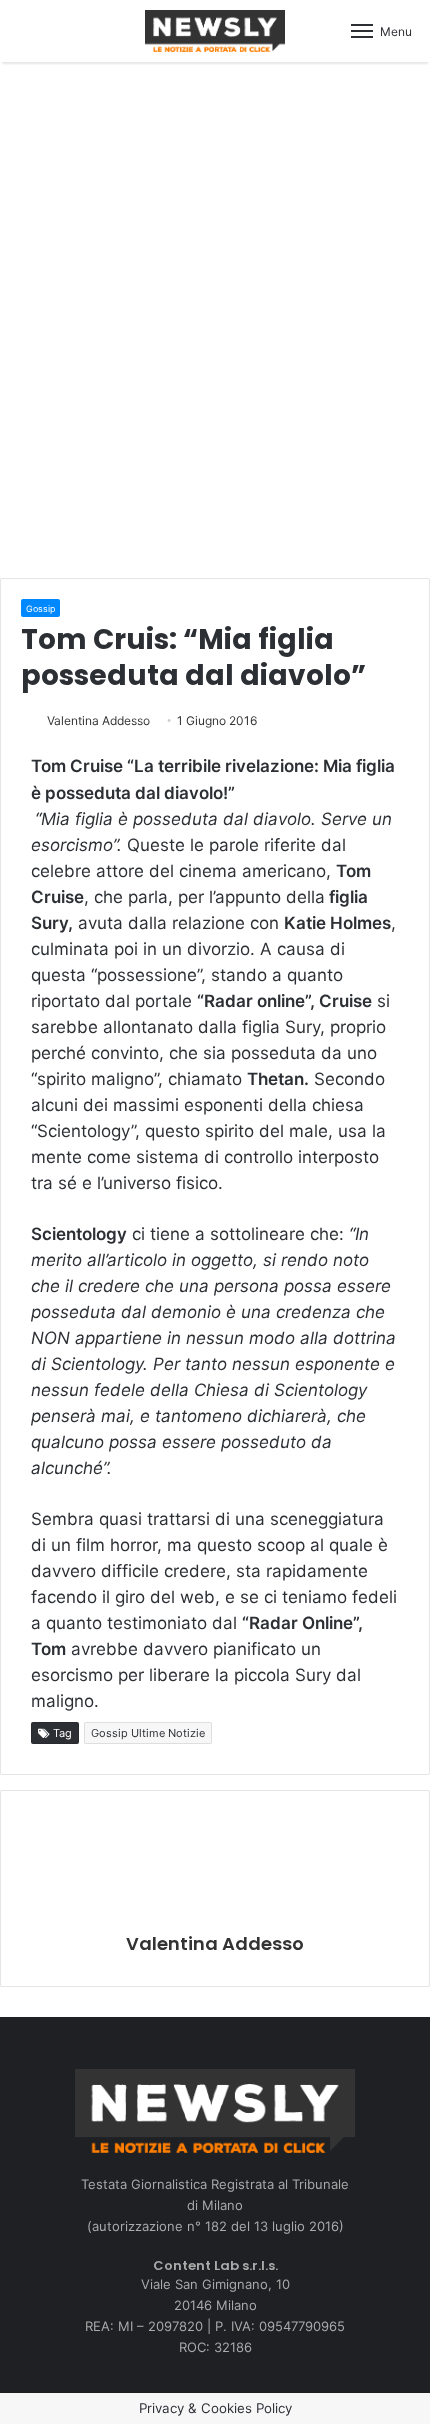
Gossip (40, 608)
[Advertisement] (215, 317)
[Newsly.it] (215, 31)
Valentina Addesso (98, 720)
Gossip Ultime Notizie (148, 1733)
